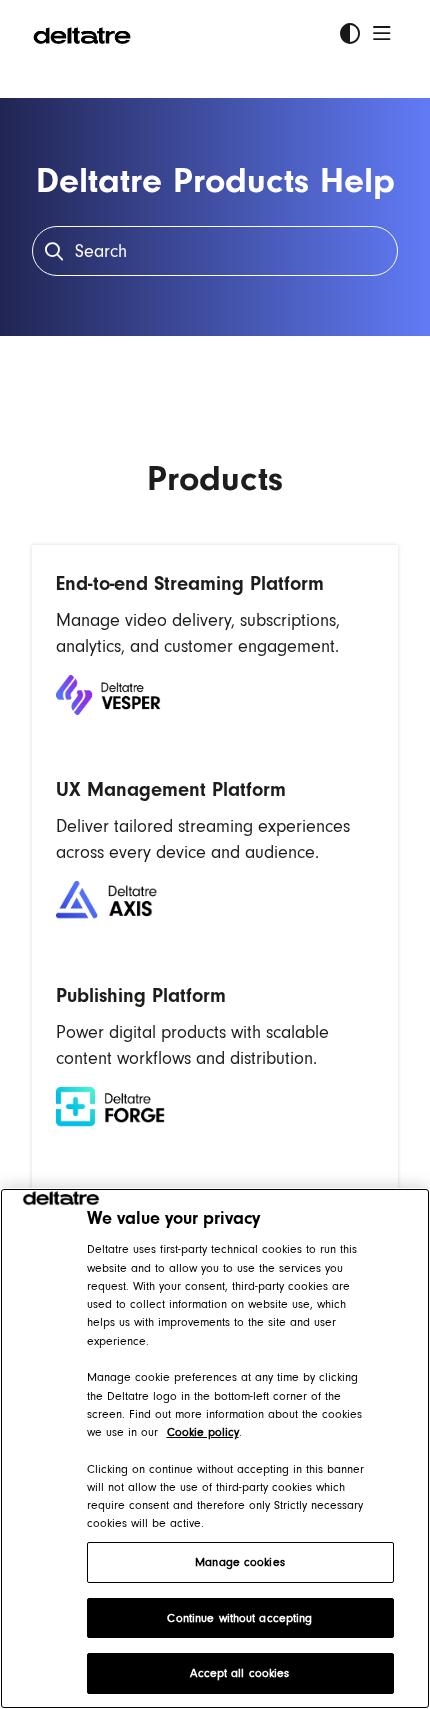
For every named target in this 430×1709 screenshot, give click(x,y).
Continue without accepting (239, 1618)
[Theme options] (350, 34)
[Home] (82, 34)
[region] (215, 1448)
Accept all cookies (239, 1673)
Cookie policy (203, 1432)
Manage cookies (240, 1562)
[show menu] (382, 34)
